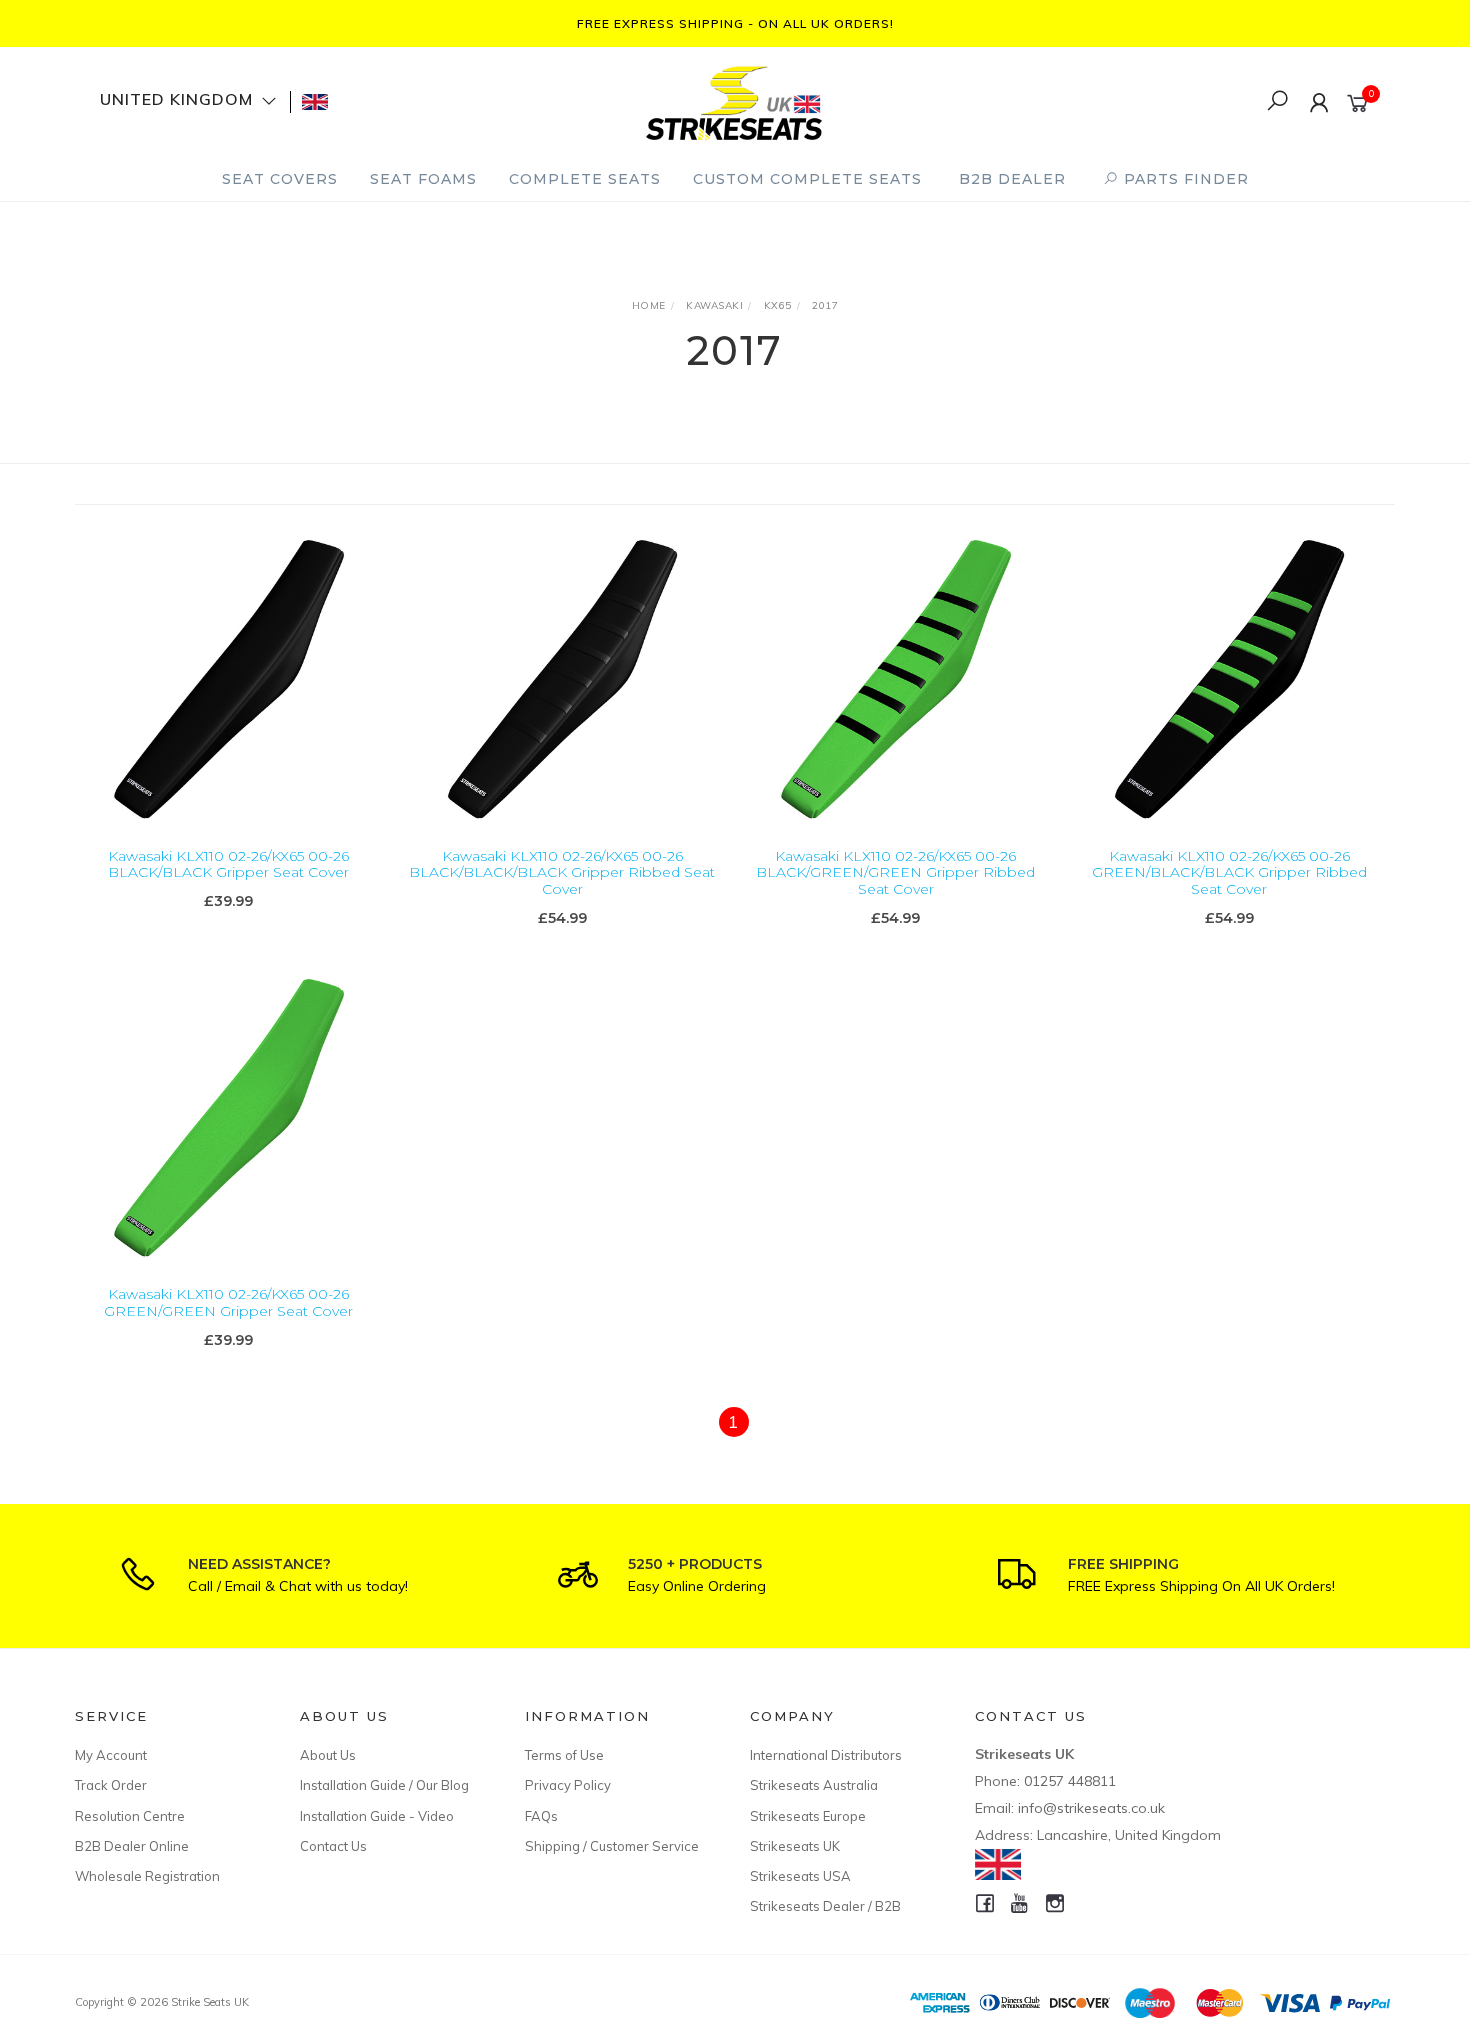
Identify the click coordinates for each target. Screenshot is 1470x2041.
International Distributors (826, 1755)
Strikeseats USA (800, 1876)
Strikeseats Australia (814, 1785)
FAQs (541, 1816)
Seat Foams (423, 179)
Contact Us (333, 1846)
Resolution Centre (130, 1816)
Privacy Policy (568, 1785)
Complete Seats (585, 179)
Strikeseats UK (795, 1846)
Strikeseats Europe (808, 1816)
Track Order (111, 1785)
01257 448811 (1070, 1781)
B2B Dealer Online (132, 1846)
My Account (111, 1755)
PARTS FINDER (1184, 179)
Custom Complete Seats (807, 179)
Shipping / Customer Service (612, 1846)
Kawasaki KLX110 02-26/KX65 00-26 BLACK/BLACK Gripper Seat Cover (228, 864)
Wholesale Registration (147, 1876)
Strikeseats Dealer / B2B (825, 1906)
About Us (328, 1755)
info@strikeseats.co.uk (1091, 1808)
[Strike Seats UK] (734, 100)
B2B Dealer (1012, 179)
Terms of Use (564, 1755)
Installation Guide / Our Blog (384, 1785)
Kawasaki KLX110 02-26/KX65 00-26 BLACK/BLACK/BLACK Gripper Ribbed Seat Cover (562, 873)
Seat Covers (280, 179)
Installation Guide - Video (377, 1816)
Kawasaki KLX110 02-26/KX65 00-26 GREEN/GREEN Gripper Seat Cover (228, 1302)
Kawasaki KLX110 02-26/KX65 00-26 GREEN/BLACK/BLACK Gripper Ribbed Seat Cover (1229, 873)
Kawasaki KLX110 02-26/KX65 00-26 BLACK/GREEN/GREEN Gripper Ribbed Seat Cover (895, 873)
